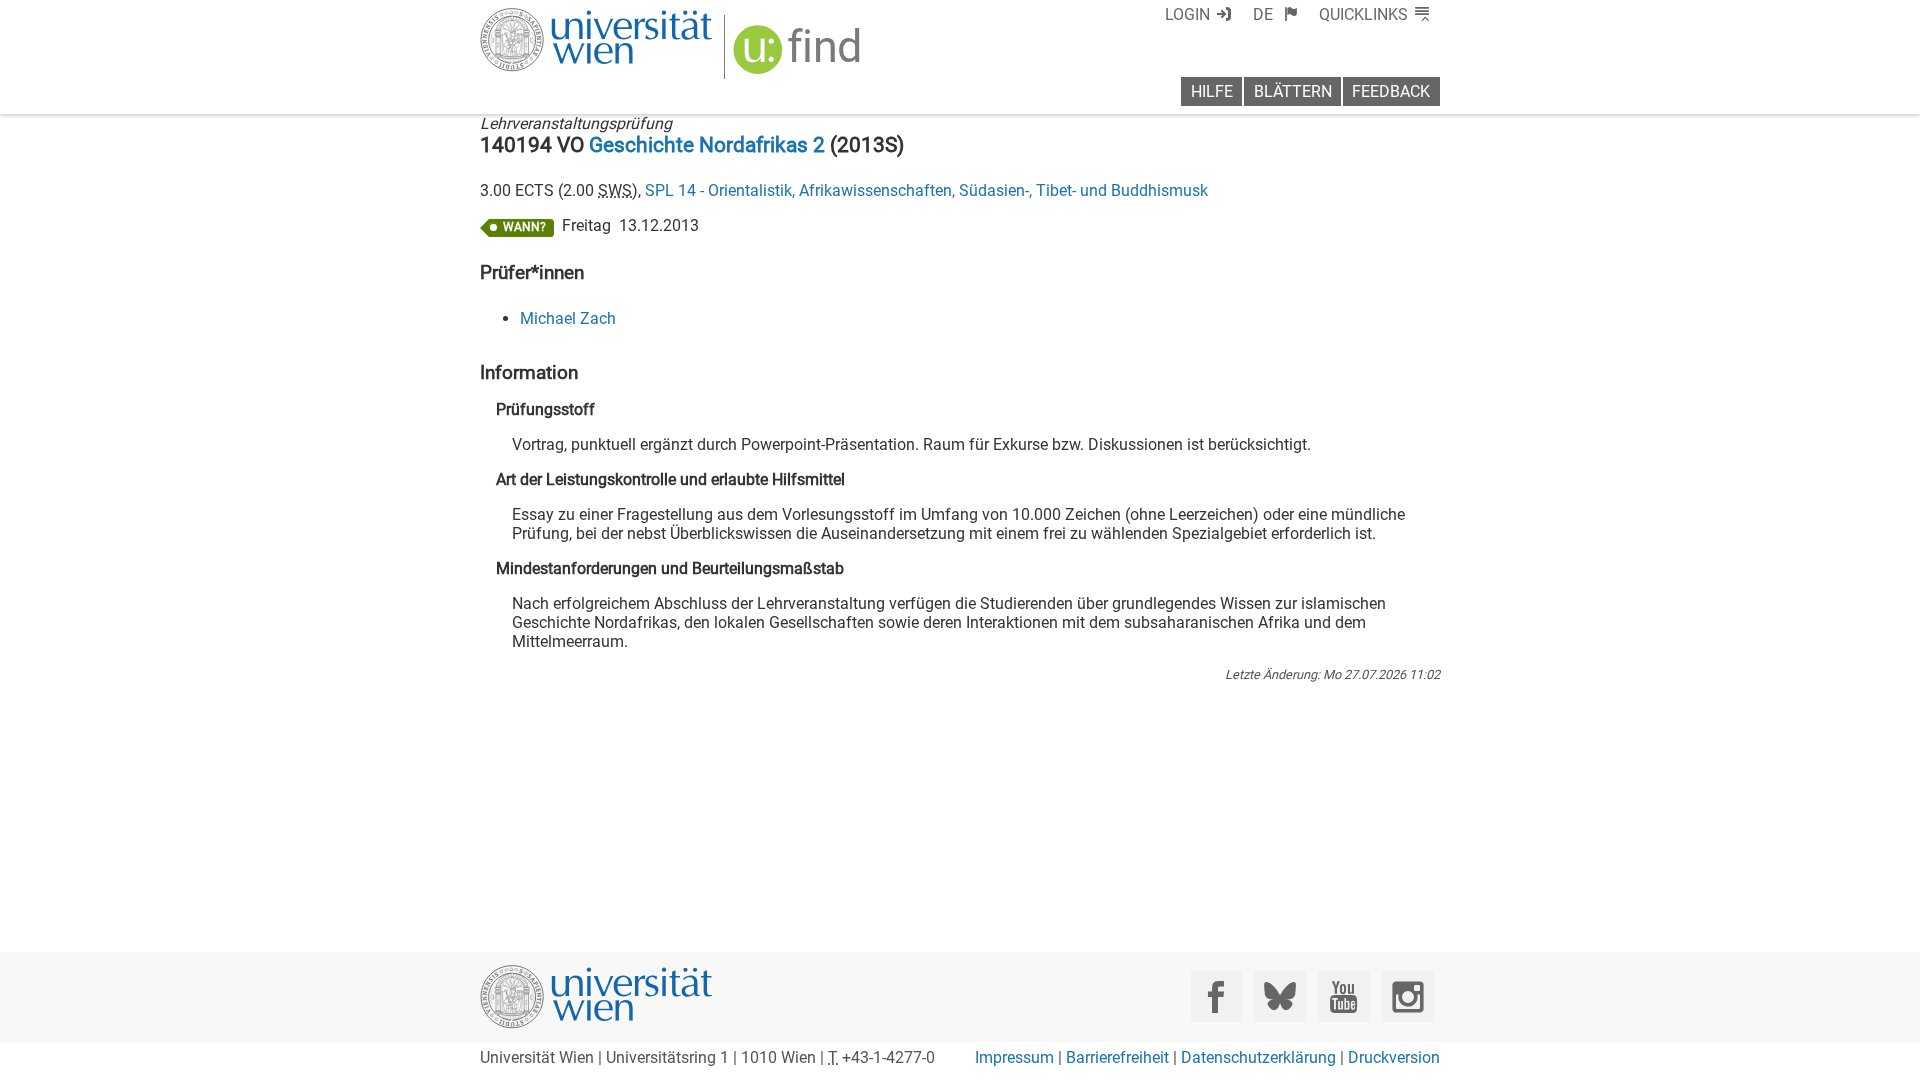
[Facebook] (1216, 996)
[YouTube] (1343, 996)
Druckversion (1394, 1057)
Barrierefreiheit (1117, 1057)
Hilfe (1212, 91)
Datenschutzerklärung (1258, 1057)
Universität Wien (549, 17)
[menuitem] (1275, 14)
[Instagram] (1407, 996)
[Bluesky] (1279, 996)
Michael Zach (568, 318)
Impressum (1014, 1057)
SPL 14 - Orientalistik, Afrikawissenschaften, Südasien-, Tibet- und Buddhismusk (926, 190)
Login (1187, 14)
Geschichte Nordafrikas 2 (707, 145)
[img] (799, 56)
